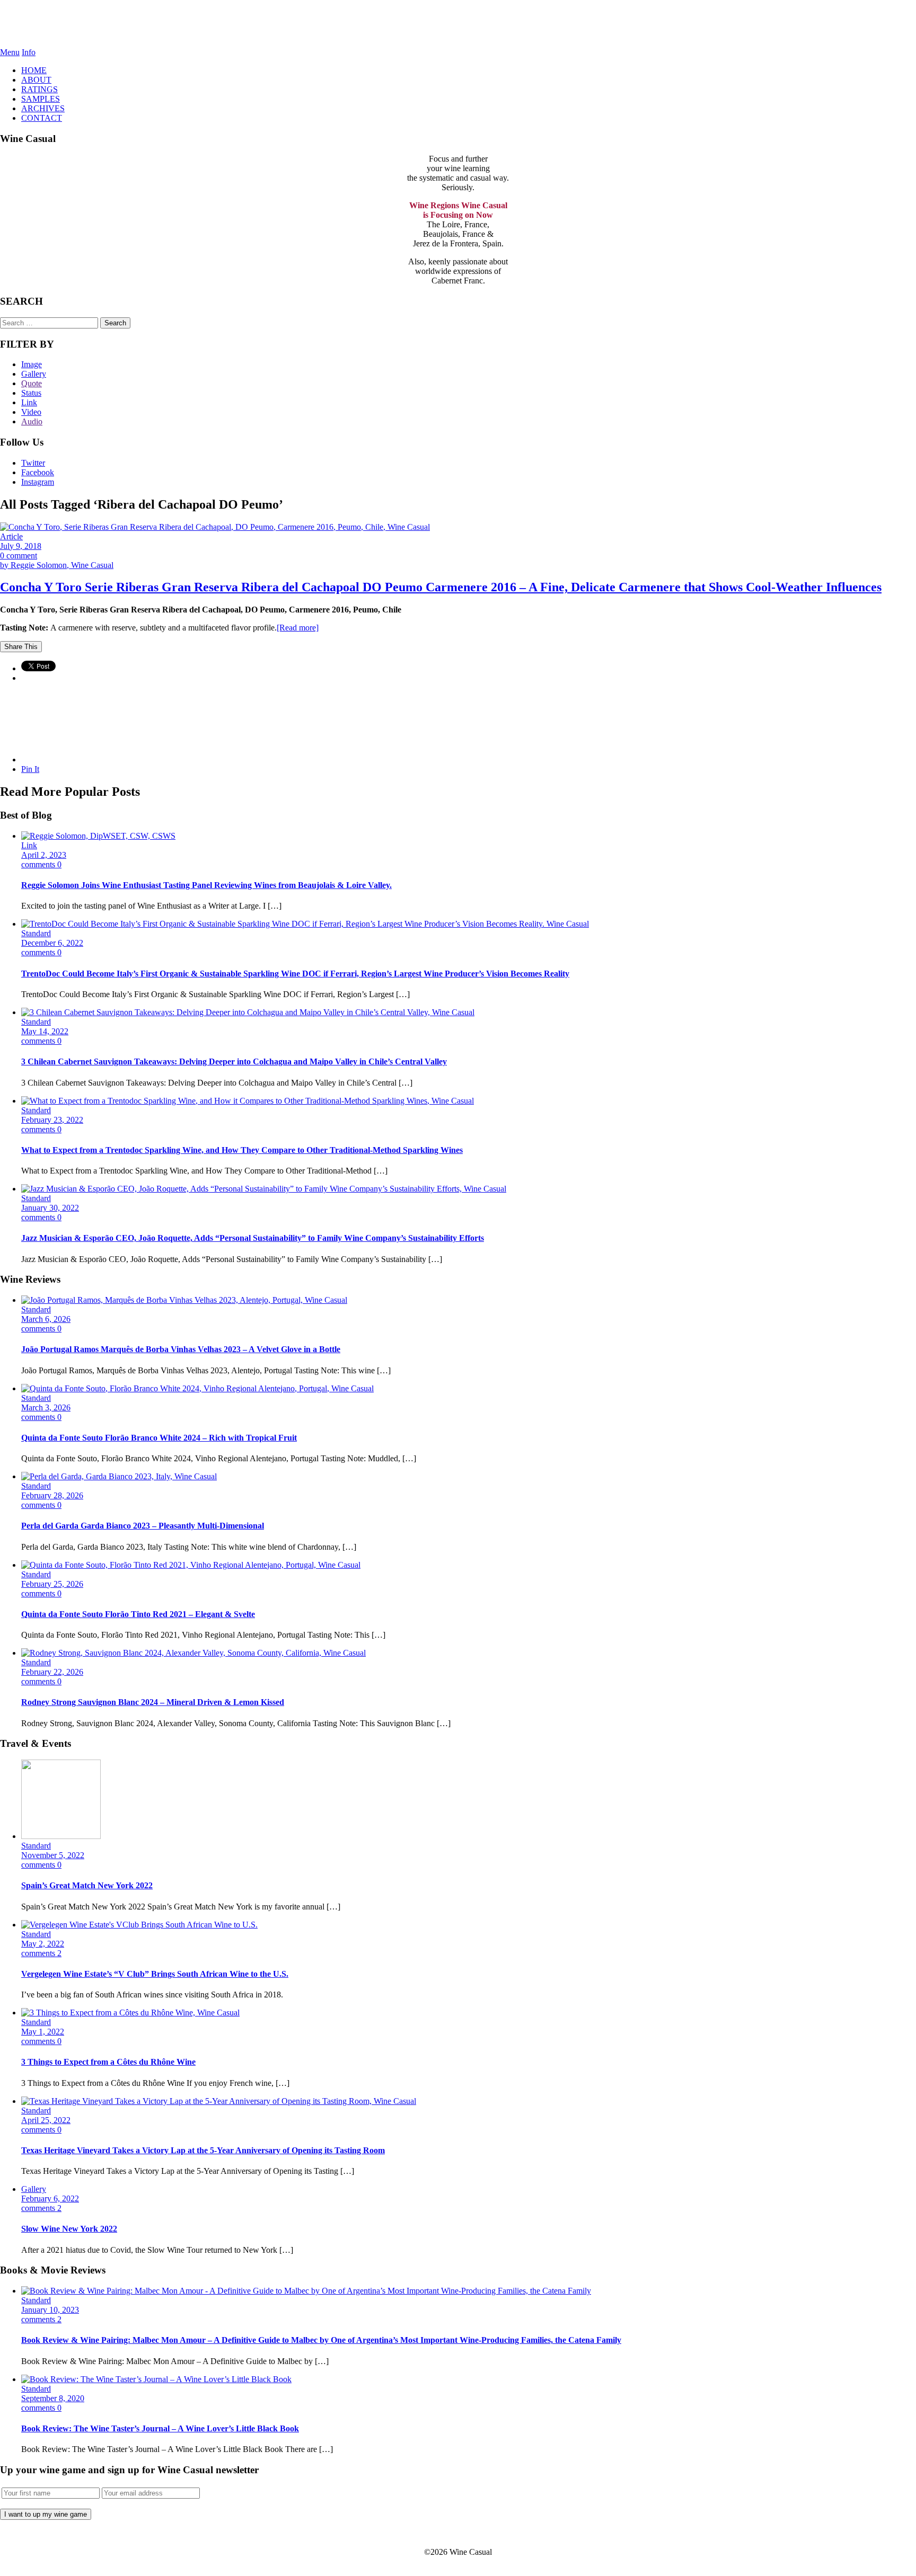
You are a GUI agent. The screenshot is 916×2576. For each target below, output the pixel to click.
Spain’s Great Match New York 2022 (87, 1885)
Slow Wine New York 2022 (69, 2229)
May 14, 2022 (45, 1031)
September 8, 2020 (53, 2398)
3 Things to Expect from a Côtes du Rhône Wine (108, 2062)
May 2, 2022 (43, 1944)
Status (31, 393)
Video (31, 412)
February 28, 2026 (52, 1495)
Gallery (34, 374)
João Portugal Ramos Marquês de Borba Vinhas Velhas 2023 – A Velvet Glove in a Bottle (181, 1349)
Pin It (30, 769)
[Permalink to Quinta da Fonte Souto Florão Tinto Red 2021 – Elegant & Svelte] (191, 1565)
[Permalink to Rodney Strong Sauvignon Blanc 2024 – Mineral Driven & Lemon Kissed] (193, 1653)
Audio (32, 421)
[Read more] (298, 628)
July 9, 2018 (21, 546)
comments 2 (41, 1953)
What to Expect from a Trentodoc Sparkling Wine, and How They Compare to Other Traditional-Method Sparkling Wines (242, 1150)
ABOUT (36, 80)
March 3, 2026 (46, 1407)
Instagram (38, 482)
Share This (21, 647)
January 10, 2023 (50, 2310)
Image (32, 364)
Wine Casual (458, 24)
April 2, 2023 (44, 855)
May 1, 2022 (43, 2032)
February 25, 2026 (52, 1584)
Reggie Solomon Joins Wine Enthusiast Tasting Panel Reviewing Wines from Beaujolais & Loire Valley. (206, 885)
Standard (36, 933)
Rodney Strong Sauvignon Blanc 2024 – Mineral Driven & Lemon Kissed (153, 1702)
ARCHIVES (43, 108)
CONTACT (42, 118)
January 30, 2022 (50, 1208)
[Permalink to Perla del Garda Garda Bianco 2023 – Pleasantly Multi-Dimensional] (119, 1476)
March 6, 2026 (46, 1319)
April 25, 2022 (46, 2120)
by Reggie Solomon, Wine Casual (57, 565)
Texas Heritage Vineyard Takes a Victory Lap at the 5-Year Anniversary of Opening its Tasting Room (203, 2150)
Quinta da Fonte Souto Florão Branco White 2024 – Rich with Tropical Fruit (159, 1438)
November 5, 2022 (53, 1855)
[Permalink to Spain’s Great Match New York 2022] (61, 1836)
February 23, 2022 (52, 1120)
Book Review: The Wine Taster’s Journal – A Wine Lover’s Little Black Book (160, 2428)
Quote (32, 383)
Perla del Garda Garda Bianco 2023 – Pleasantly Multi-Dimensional (143, 1526)
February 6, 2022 (50, 2199)
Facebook (38, 472)
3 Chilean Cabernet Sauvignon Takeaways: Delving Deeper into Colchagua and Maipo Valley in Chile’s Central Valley (234, 1062)
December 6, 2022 (52, 943)
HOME (34, 70)
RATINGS (39, 89)
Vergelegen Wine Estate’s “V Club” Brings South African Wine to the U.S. (155, 1974)
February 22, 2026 (52, 1672)
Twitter (33, 463)
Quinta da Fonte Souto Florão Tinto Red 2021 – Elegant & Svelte (138, 1614)
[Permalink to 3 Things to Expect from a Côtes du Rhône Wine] (130, 2013)
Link (29, 402)
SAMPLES (41, 99)
